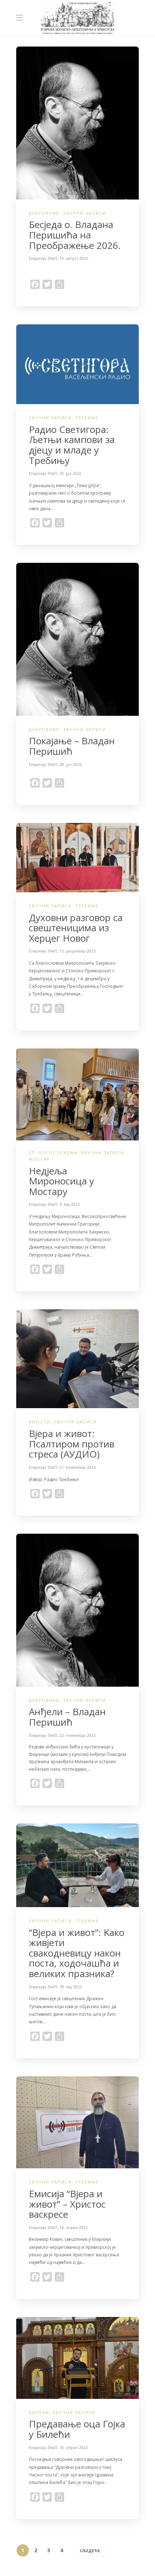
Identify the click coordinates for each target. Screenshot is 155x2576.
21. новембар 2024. (78, 1467)
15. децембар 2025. (78, 951)
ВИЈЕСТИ (40, 1422)
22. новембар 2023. (78, 1735)
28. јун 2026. (71, 764)
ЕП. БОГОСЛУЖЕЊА (53, 1153)
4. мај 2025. (70, 1204)
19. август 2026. (74, 258)
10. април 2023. (74, 2447)
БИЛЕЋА (39, 2412)
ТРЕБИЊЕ (87, 418)
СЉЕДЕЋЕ (90, 2551)
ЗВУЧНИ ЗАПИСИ (85, 213)
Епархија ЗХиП (43, 258)
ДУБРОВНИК (44, 213)
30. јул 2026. (71, 473)
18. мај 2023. (71, 1987)
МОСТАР (39, 1159)
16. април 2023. (74, 2227)
